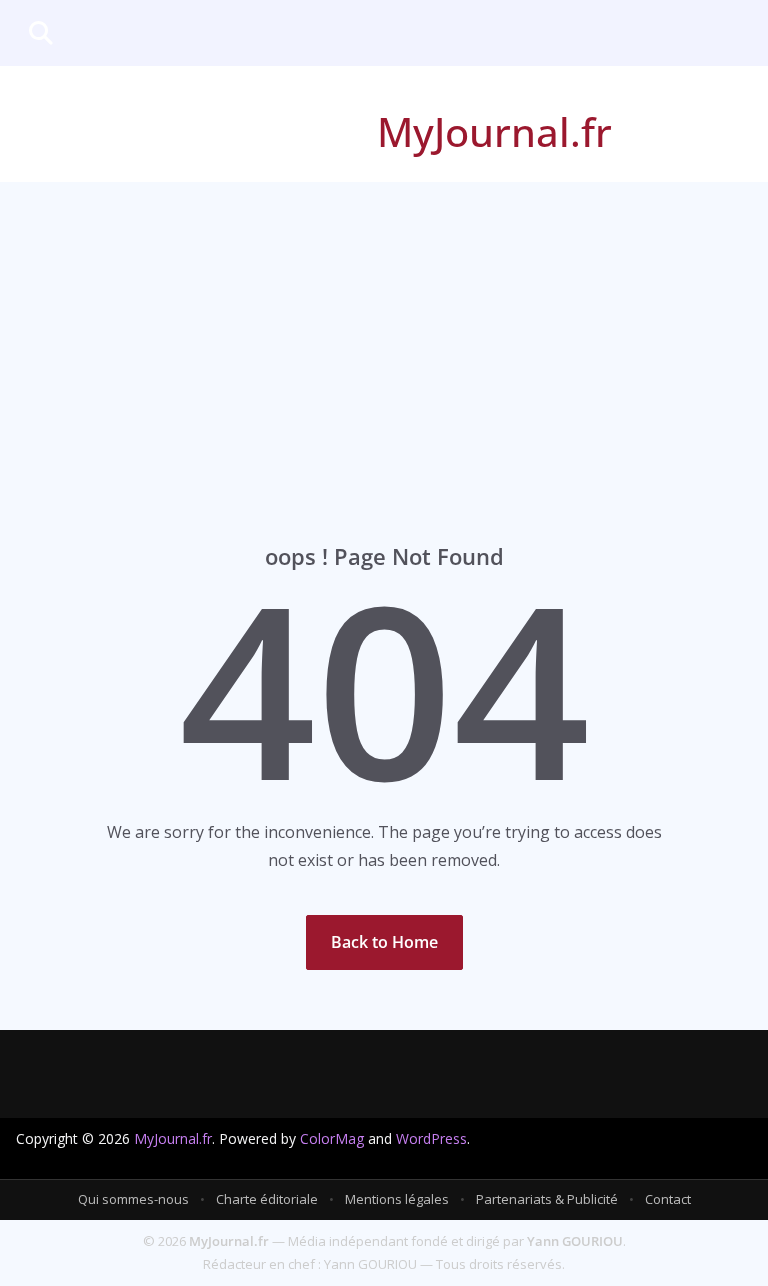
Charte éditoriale (267, 1199)
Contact (668, 1199)
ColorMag (332, 1138)
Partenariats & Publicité (547, 1199)
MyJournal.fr (494, 131)
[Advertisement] (384, 332)
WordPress (431, 1138)
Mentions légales (397, 1199)
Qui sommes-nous (133, 1199)
